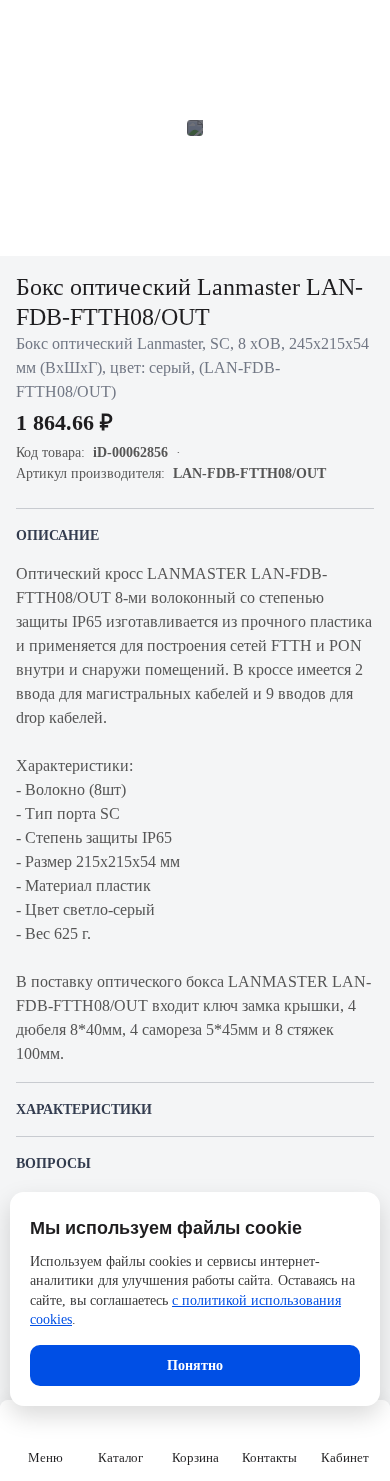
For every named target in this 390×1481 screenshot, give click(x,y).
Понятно (195, 1365)
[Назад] (28, 28)
